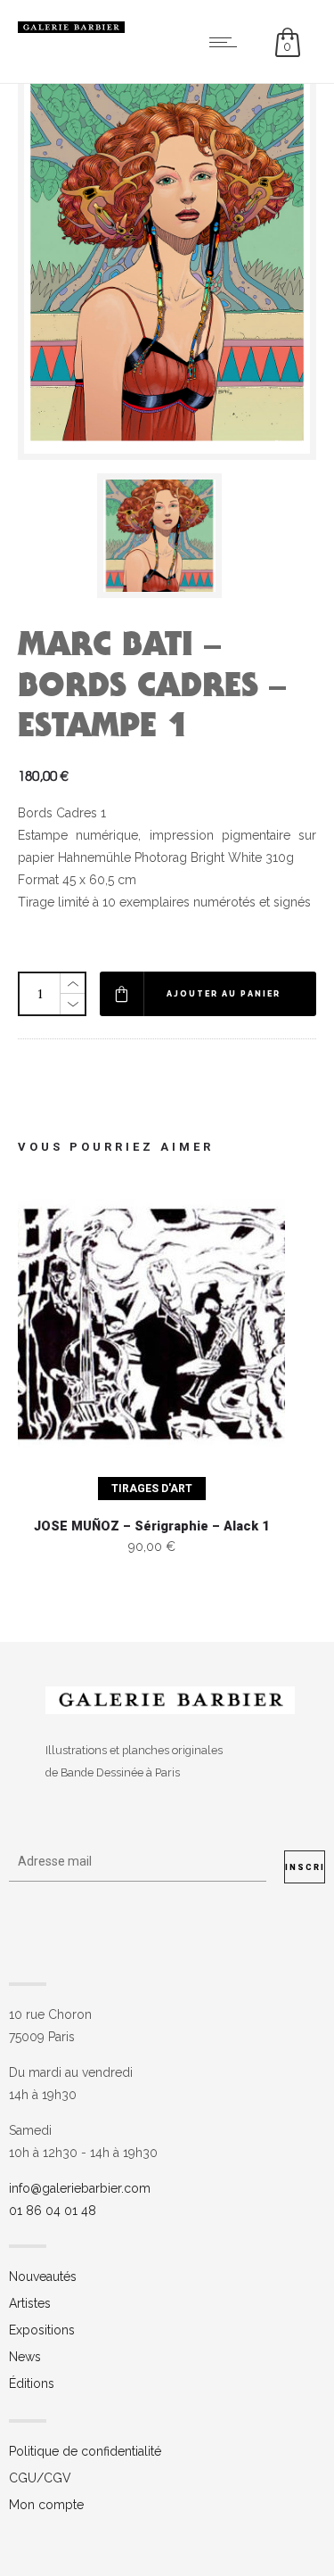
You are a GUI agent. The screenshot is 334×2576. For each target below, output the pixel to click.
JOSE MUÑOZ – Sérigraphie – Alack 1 (151, 1526)
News (25, 2357)
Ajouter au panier (224, 994)
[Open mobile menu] (227, 42)
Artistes (30, 2303)
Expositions (42, 2330)
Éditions (32, 2383)
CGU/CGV (40, 2478)
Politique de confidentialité (85, 2451)
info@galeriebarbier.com (80, 2188)
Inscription (305, 1867)
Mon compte (46, 2505)
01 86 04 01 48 (53, 2211)
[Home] (71, 29)
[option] (167, 536)
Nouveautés (43, 2277)
